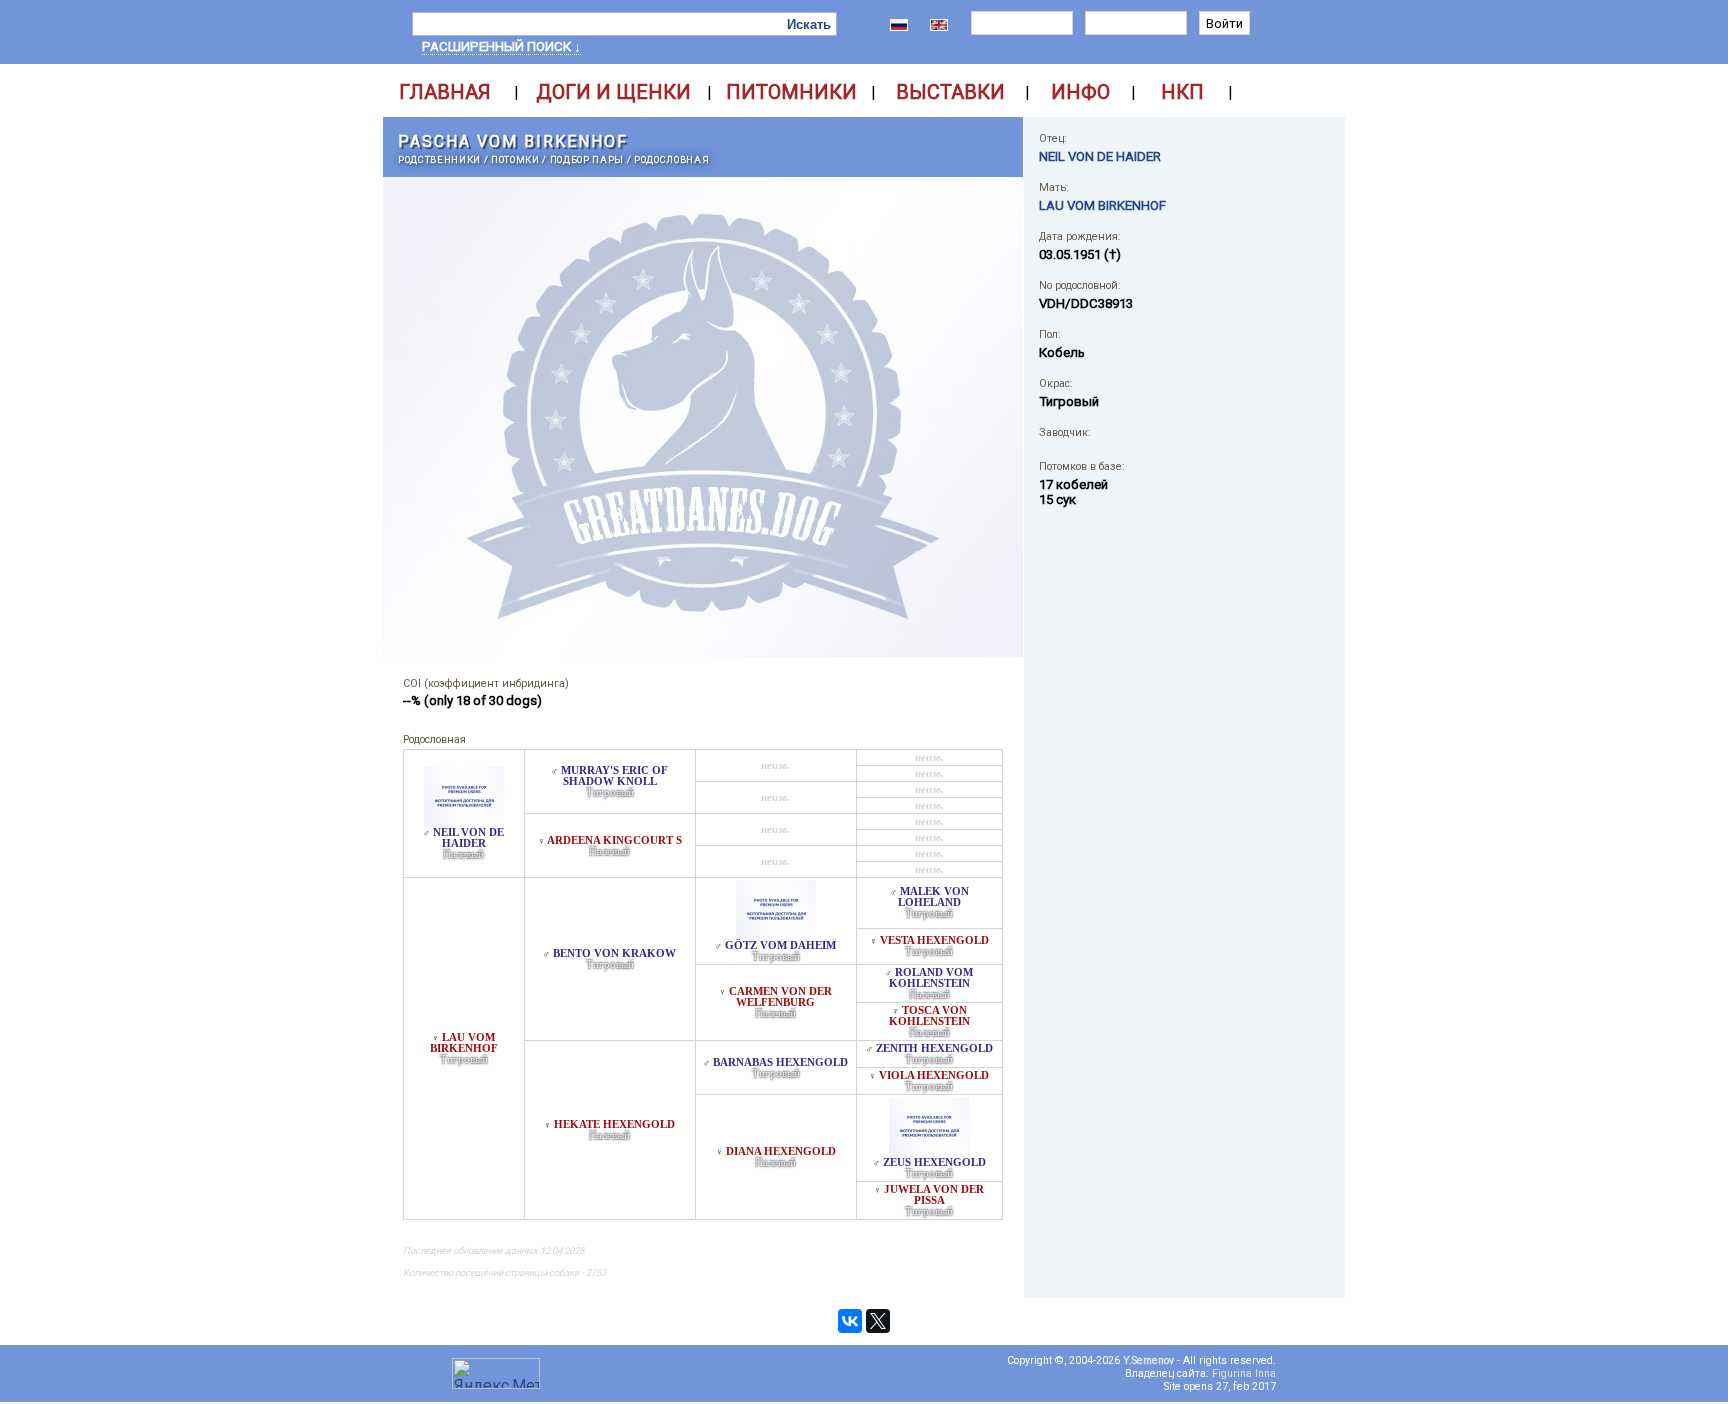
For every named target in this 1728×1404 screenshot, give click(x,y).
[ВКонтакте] (850, 1321)
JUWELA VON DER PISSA (934, 1195)
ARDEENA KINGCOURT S (614, 840)
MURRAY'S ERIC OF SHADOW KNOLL (614, 776)
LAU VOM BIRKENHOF (464, 1043)
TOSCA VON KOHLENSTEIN (929, 1016)
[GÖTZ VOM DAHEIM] (776, 934)
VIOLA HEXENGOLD (934, 1075)
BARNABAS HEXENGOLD (780, 1062)
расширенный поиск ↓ (501, 46)
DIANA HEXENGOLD (781, 1151)
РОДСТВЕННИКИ (439, 159)
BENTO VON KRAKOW (614, 953)
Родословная (671, 159)
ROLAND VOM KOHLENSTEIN (931, 978)
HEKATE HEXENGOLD (614, 1124)
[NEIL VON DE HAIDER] (464, 821)
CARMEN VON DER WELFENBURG (780, 997)
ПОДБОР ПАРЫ (587, 159)
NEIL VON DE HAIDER (468, 838)
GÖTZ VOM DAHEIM (780, 945)
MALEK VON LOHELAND (933, 897)
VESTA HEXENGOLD (934, 940)
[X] (878, 1321)
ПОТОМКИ (515, 159)
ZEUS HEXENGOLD (934, 1162)
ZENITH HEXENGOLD (934, 1048)
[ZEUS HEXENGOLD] (929, 1151)
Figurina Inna (1244, 1373)
